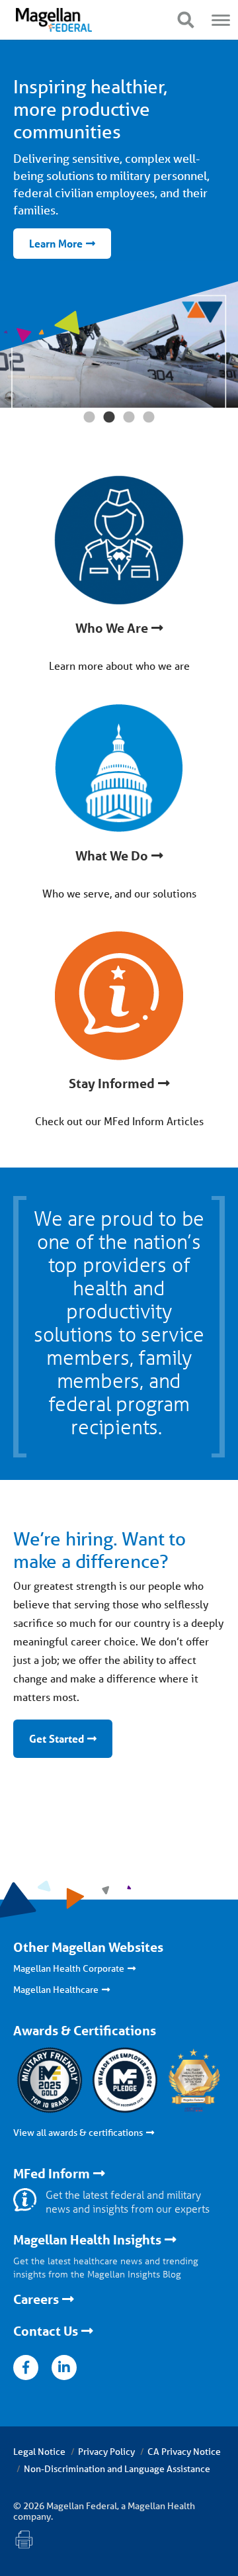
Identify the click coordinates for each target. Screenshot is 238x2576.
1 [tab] (89, 418)
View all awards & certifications (78, 2133)
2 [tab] (109, 418)
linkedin (64, 2368)
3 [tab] (129, 418)
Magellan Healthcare (56, 1990)
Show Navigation (185, 20)
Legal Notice (39, 2452)
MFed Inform (52, 2174)
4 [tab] (149, 418)
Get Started (57, 1738)
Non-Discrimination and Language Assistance (117, 2469)
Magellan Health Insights (87, 2240)
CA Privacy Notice (184, 2452)
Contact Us (46, 2331)
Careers (36, 2299)
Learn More (56, 243)
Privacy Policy (106, 2452)
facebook (26, 2368)
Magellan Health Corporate (69, 1968)
